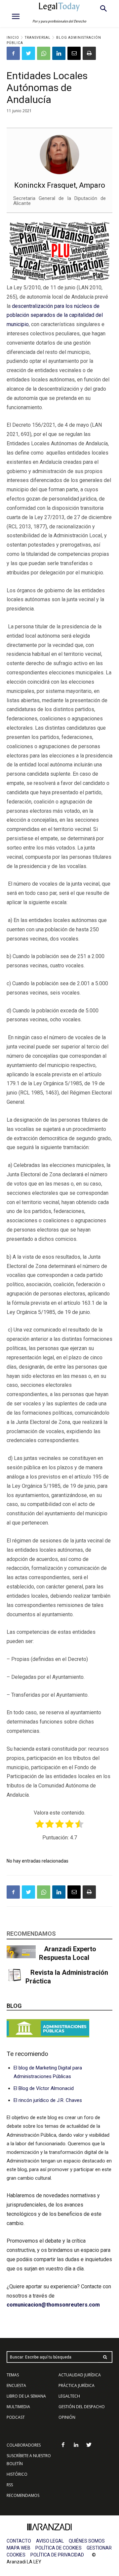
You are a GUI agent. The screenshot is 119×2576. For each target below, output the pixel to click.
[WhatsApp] (44, 53)
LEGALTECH (69, 2396)
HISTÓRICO (17, 2474)
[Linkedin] (59, 53)
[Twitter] (28, 53)
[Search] (105, 2357)
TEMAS (13, 2375)
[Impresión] (89, 53)
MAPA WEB (19, 2548)
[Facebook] (13, 53)
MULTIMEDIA (18, 2407)
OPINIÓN (67, 2417)
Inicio (13, 38)
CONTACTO (19, 2541)
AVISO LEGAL (50, 2541)
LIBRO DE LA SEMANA (26, 2396)
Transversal (38, 38)
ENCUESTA (16, 2385)
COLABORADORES (24, 2445)
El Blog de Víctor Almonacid (44, 2088)
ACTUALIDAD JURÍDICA (80, 2375)
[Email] (74, 53)
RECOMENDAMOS (23, 2495)
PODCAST (16, 2417)
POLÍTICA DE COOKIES (59, 2548)
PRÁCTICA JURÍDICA (77, 2385)
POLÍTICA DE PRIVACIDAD (57, 2555)
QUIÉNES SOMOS (87, 2541)
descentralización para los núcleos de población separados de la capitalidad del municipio (55, 315)
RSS (10, 2485)
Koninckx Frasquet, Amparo (60, 185)
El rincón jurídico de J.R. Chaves (48, 2100)
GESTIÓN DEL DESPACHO (82, 2407)
